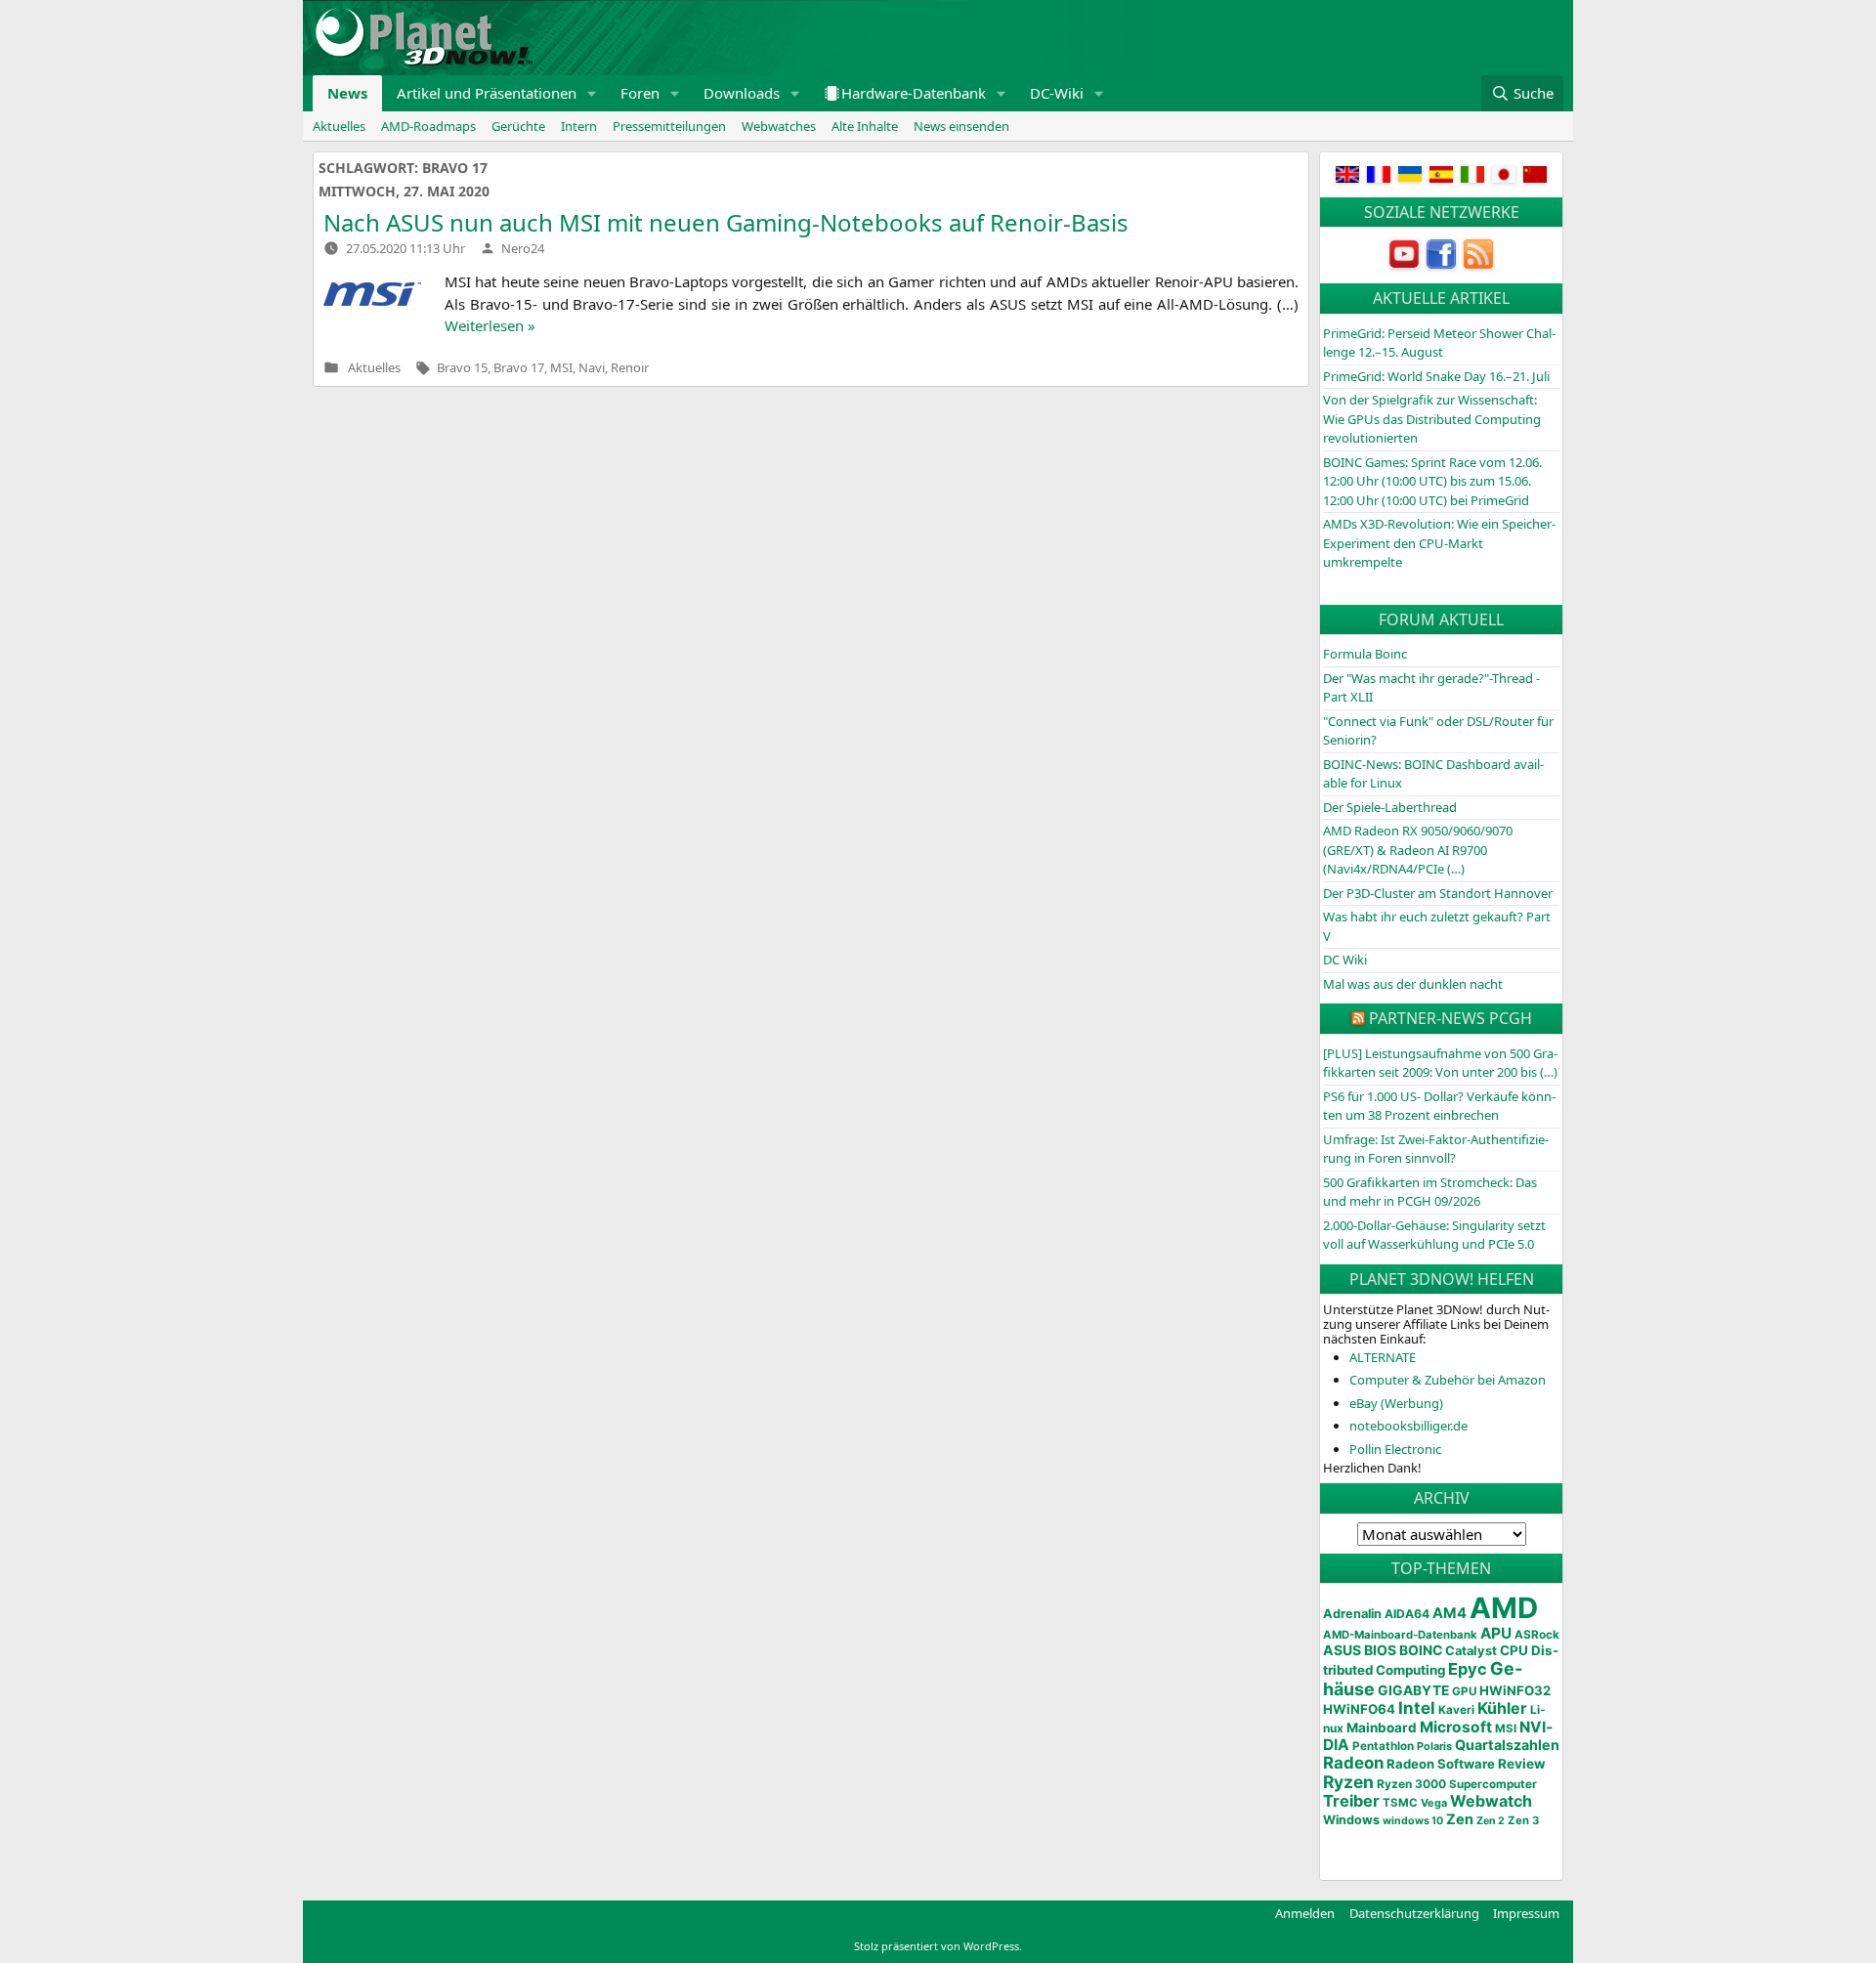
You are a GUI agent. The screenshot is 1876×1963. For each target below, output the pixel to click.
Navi (592, 367)
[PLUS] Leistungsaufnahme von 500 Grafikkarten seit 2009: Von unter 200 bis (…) (1440, 1063)
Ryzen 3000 (1411, 1784)
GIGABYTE (1413, 1690)
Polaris (1434, 1746)
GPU (1464, 1691)
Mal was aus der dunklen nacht (1413, 984)
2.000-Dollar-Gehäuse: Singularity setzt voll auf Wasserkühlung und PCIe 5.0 (1434, 1235)
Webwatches (779, 126)
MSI (561, 367)
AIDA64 (1407, 1614)
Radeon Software (1441, 1764)
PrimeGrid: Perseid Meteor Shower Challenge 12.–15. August (1439, 343)
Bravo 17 (519, 367)
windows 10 (1413, 1821)
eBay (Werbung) (1396, 1403)
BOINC (1421, 1650)
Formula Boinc (1365, 654)
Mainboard (1382, 1728)
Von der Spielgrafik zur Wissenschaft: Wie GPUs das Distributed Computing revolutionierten (1432, 419)
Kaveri (1456, 1710)
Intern (579, 126)
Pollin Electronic (1395, 1449)
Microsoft (1456, 1727)
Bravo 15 (462, 367)
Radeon (1353, 1763)
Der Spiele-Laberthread (1390, 807)
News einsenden (961, 126)
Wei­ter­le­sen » (490, 325)
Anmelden (1305, 1913)
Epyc (1468, 1669)
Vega (1434, 1803)
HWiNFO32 (1515, 1690)
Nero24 (523, 248)
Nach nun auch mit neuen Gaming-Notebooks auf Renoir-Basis (726, 222)
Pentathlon (1383, 1746)
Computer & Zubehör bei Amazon (1448, 1380)
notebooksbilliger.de (1408, 1426)
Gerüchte (518, 126)
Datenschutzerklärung (1414, 1913)
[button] (592, 93)
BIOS (1380, 1650)
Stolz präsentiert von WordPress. (938, 1946)
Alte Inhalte (865, 126)
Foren (640, 93)
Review (1522, 1764)
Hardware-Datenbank (914, 93)
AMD (1504, 1608)
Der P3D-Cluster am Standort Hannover (1438, 893)
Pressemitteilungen (669, 126)
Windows (1351, 1820)
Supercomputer (1493, 1784)
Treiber (1351, 1801)
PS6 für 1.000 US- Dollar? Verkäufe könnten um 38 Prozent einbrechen (1439, 1106)
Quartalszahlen (1507, 1745)
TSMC (1400, 1803)
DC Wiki (1345, 960)
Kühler (1502, 1708)
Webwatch (1491, 1801)
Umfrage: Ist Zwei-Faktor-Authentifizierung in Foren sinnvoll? (1436, 1149)
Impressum (1526, 1913)
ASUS (1342, 1650)
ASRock (1537, 1635)
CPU (1514, 1650)
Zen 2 (1491, 1821)
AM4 (1450, 1613)
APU (1496, 1633)
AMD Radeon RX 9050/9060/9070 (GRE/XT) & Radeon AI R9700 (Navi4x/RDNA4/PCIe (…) (1418, 850)
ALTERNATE (1383, 1357)
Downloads (742, 93)
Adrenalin (1352, 1614)
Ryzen (1348, 1782)
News (347, 93)
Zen (1460, 1819)
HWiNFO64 (1359, 1709)
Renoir (630, 367)
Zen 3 (1523, 1820)
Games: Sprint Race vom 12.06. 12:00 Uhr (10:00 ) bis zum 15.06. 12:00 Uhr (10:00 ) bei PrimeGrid (1432, 481)
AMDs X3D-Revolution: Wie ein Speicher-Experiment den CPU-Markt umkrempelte (1439, 543)
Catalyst (1471, 1651)
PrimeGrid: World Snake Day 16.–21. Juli (1436, 376)
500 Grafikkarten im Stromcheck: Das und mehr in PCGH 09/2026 (1430, 1192)
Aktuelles (339, 126)
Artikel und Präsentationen (487, 93)
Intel (1417, 1708)
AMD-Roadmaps (428, 126)
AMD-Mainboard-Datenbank (1400, 1635)
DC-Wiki (1057, 93)
